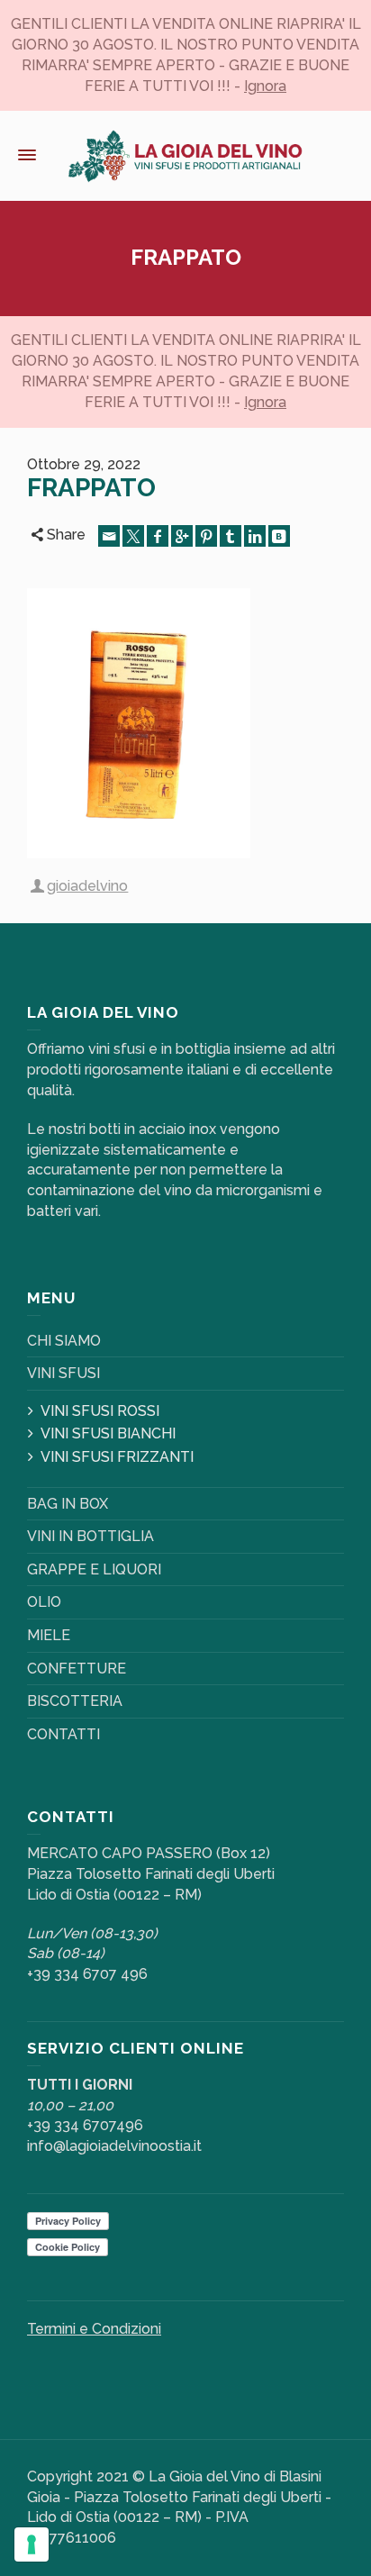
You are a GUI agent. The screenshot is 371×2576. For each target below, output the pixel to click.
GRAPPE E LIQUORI (94, 1569)
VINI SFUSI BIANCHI (108, 1433)
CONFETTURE (77, 1669)
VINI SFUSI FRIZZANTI (117, 1457)
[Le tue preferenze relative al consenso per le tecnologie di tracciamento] (32, 2544)
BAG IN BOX (68, 1504)
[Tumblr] (231, 536)
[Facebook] (158, 536)
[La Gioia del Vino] (185, 155)
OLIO (44, 1602)
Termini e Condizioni (94, 2329)
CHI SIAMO (64, 1341)
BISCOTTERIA (75, 1701)
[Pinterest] (206, 536)
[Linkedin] (255, 536)
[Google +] (182, 536)
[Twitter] (133, 536)
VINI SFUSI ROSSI (100, 1411)
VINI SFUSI (63, 1373)
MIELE (49, 1635)
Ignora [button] (265, 86)
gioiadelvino (87, 886)
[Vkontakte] (279, 536)
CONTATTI (63, 1734)
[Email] (109, 536)
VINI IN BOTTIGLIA (90, 1536)
